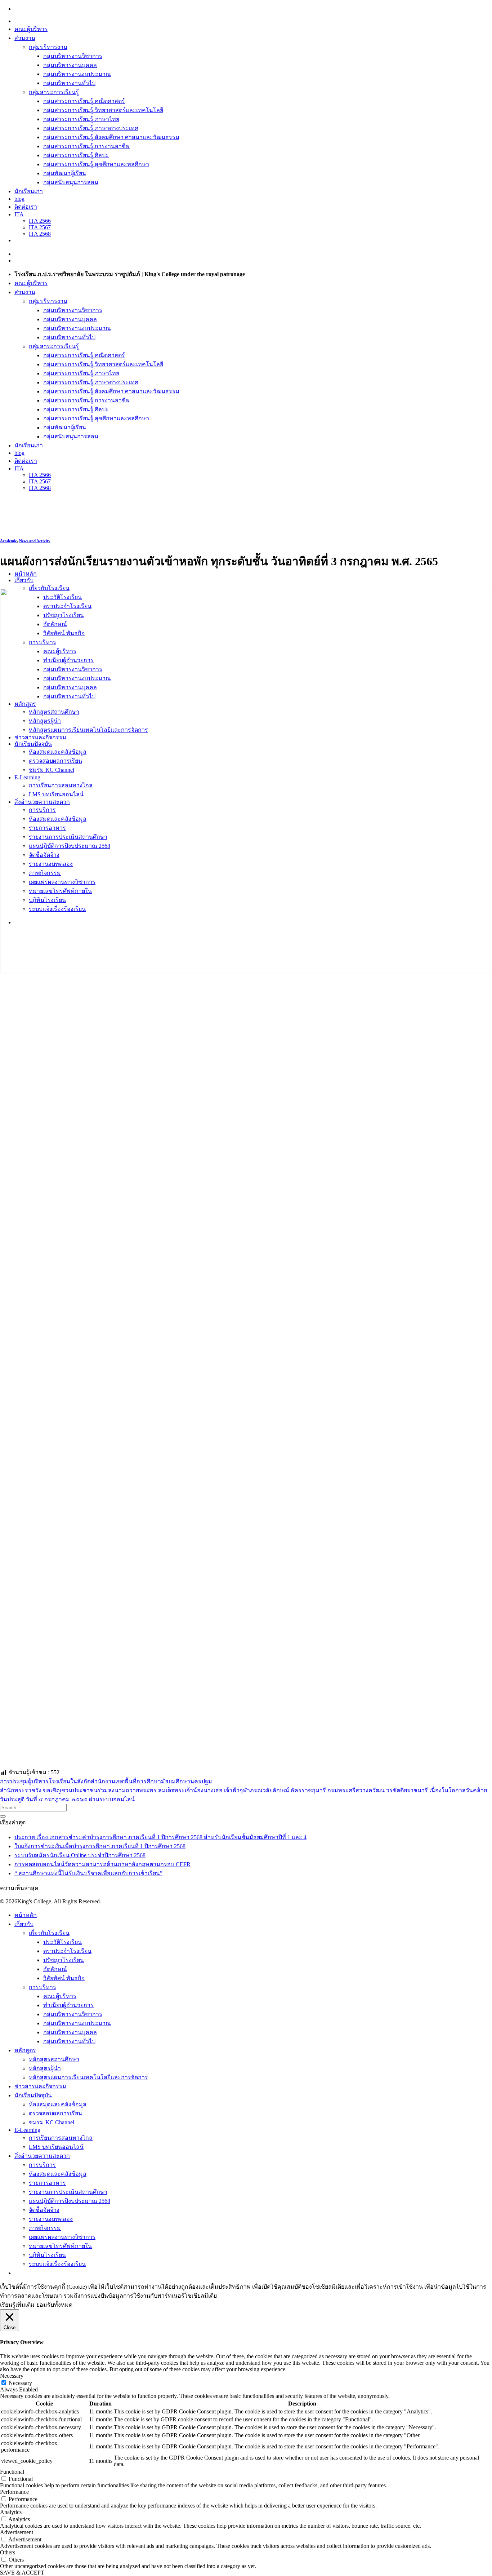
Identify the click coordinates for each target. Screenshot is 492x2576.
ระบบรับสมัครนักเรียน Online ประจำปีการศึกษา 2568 (80, 1855)
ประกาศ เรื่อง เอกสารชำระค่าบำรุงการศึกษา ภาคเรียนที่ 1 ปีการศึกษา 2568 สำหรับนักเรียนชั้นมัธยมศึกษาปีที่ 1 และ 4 (160, 1837)
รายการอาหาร (47, 2183)
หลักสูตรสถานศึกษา (54, 2059)
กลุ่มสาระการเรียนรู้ (54, 92)
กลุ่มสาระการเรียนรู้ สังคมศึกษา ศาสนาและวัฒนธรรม (111, 137)
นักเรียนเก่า (29, 191)
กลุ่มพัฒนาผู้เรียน (65, 173)
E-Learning (27, 2130)
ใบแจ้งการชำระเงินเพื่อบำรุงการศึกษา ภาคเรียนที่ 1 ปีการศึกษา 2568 (100, 1846)
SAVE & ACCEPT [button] (22, 2573)
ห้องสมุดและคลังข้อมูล (58, 2104)
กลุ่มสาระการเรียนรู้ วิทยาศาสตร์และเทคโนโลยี (103, 110)
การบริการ (42, 2165)
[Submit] (3, 1816)
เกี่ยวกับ (24, 580)
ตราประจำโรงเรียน (67, 1951)
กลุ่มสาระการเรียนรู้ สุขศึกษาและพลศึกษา (96, 164)
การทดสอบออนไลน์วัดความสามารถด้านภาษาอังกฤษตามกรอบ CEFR (102, 1864)
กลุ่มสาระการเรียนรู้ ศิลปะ (76, 155)
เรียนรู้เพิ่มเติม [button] (17, 2305)
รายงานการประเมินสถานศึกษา (68, 2192)
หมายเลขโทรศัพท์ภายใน (60, 2246)
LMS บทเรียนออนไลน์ (56, 2147)
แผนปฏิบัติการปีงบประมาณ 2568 (70, 2201)
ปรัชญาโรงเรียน (64, 1960)
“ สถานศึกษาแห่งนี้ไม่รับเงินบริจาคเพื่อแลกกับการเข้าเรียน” (88, 1873)
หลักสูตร (25, 2050)
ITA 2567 (40, 227)
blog (19, 199)
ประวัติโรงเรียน (62, 1942)
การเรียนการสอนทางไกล (61, 2138)
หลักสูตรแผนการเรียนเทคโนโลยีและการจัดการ (88, 2077)
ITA (19, 214)
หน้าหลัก (26, 574)
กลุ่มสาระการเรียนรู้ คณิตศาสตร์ (84, 101)
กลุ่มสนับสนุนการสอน (71, 182)
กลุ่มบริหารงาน (48, 47)
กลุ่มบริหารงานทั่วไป (69, 83)
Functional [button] (12, 2472)
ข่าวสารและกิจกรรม (40, 2086)
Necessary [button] (12, 2376)
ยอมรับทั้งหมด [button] (54, 2305)
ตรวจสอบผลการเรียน (55, 2113)
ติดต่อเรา (26, 207)
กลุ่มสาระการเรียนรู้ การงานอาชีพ (86, 146)
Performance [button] (14, 2492)
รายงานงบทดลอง (51, 2219)
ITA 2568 (40, 234)
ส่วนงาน (25, 38)
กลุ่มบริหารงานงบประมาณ (77, 74)
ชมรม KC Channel (52, 2122)
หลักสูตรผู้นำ (45, 2068)
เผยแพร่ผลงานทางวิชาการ (62, 2237)
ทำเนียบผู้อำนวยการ (68, 2005)
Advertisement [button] (17, 2532)
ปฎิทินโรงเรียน (47, 2255)
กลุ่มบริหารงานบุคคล (70, 65)
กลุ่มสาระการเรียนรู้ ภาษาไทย (81, 119)
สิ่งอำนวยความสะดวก (42, 2156)
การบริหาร (43, 1987)
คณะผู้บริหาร (31, 29)
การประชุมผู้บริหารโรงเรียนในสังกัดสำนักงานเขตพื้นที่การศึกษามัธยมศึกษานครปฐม (106, 1781)
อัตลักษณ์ (55, 1969)
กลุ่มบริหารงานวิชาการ (73, 56)
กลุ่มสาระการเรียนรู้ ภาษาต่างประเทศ (91, 128)
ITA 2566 (40, 221)
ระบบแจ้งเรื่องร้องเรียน (57, 2264)
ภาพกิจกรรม (45, 2228)
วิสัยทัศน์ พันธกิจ (64, 1978)
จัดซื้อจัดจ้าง (44, 2210)
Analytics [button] (11, 2512)
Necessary (20, 2383)
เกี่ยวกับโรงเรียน (49, 588)
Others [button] (8, 2552)
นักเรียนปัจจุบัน (33, 2095)
